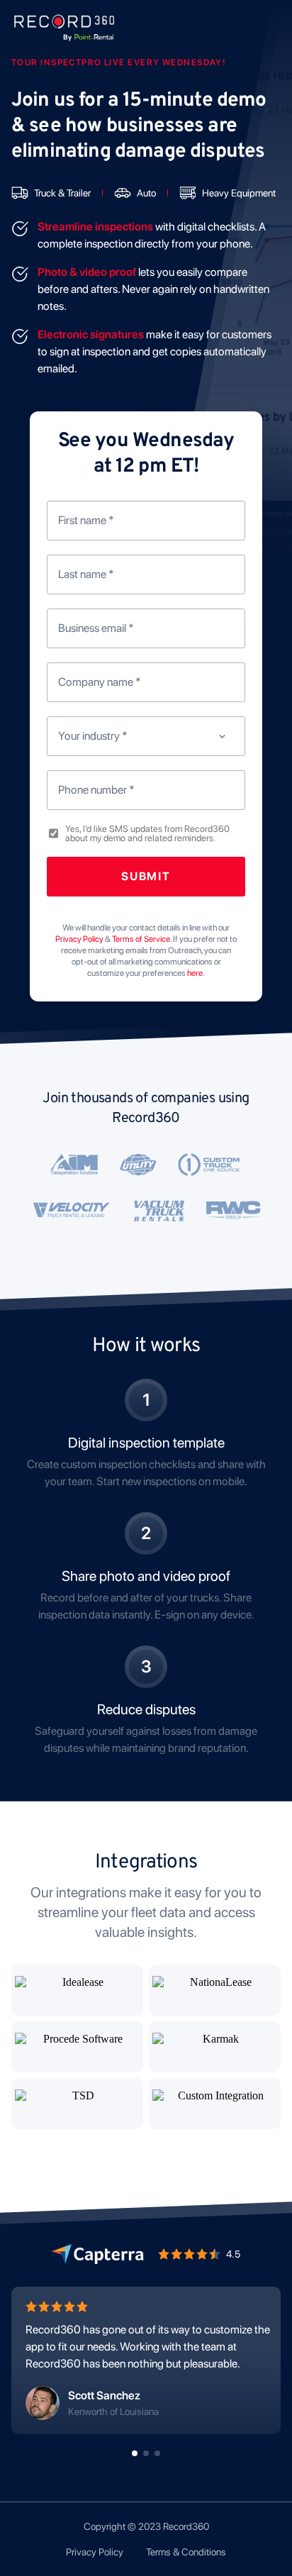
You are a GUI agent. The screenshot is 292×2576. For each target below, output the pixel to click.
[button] (135, 2453)
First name (86, 520)
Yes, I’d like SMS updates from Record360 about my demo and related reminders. (147, 833)
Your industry (93, 736)
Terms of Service (141, 939)
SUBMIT (146, 876)
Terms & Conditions (186, 2552)
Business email (96, 628)
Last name (86, 574)
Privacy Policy (95, 2552)
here (195, 973)
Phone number (96, 790)
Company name (100, 682)
